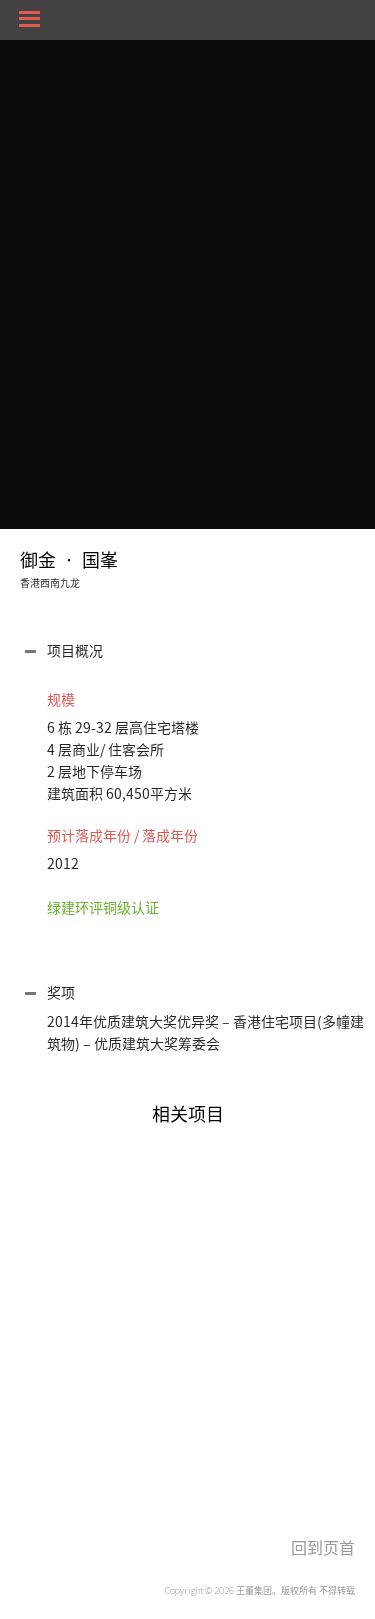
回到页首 (323, 1547)
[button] (192, 653)
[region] (187, 1291)
